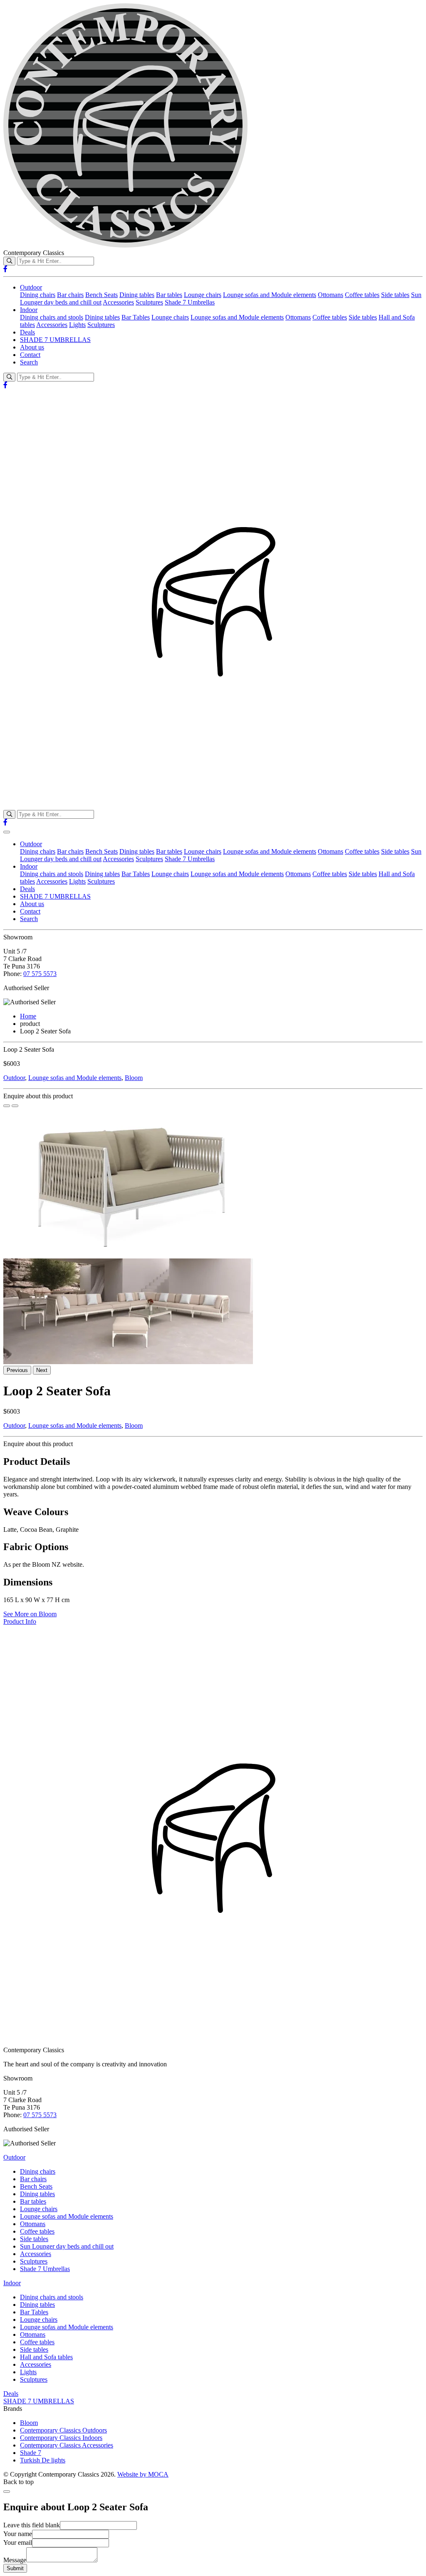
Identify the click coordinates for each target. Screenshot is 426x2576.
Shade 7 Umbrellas (190, 302)
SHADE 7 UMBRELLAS (55, 340)
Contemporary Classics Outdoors (63, 2430)
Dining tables (137, 295)
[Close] (7, 2492)
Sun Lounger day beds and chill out (67, 2246)
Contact (30, 355)
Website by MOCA (143, 2474)
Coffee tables (362, 295)
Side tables (395, 295)
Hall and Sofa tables (46, 2357)
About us (32, 347)
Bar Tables (136, 317)
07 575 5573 (40, 974)
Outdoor (31, 287)
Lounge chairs (203, 295)
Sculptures (149, 302)
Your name (18, 2534)
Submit (15, 2568)
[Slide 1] (15, 1106)
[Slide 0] (7, 1106)
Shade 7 (31, 2453)
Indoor (29, 310)
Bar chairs (70, 295)
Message (15, 2560)
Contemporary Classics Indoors (61, 2438)
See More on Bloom (30, 1614)
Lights (77, 325)
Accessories (118, 302)
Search (29, 362)
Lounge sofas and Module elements (270, 295)
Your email (18, 2543)
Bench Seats (102, 295)
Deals (27, 332)
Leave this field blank (32, 2525)
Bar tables (169, 295)
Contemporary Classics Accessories (67, 2445)
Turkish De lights (43, 2460)
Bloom (134, 1078)
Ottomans (331, 295)
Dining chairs (38, 295)
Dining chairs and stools (52, 317)
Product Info (20, 1621)
